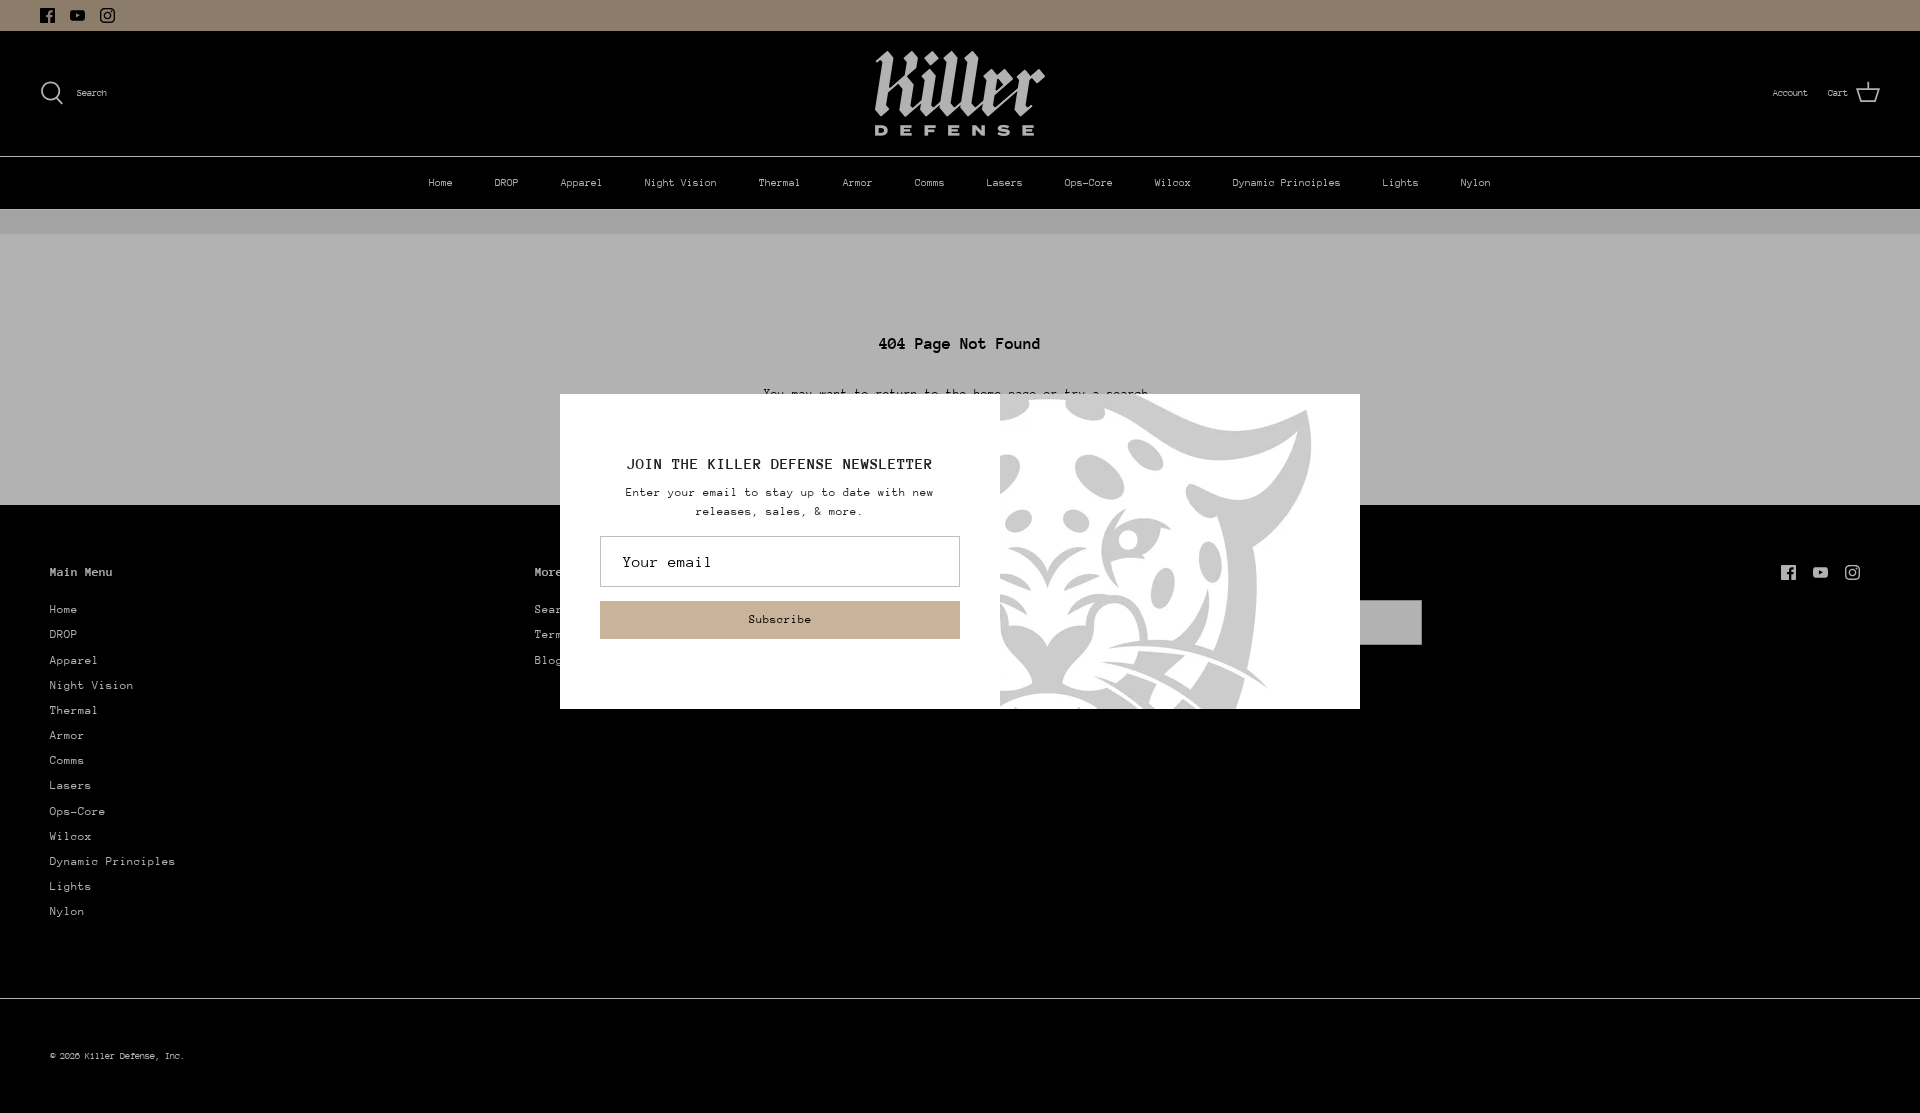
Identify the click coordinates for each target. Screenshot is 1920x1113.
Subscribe (780, 619)
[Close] (1335, 419)
